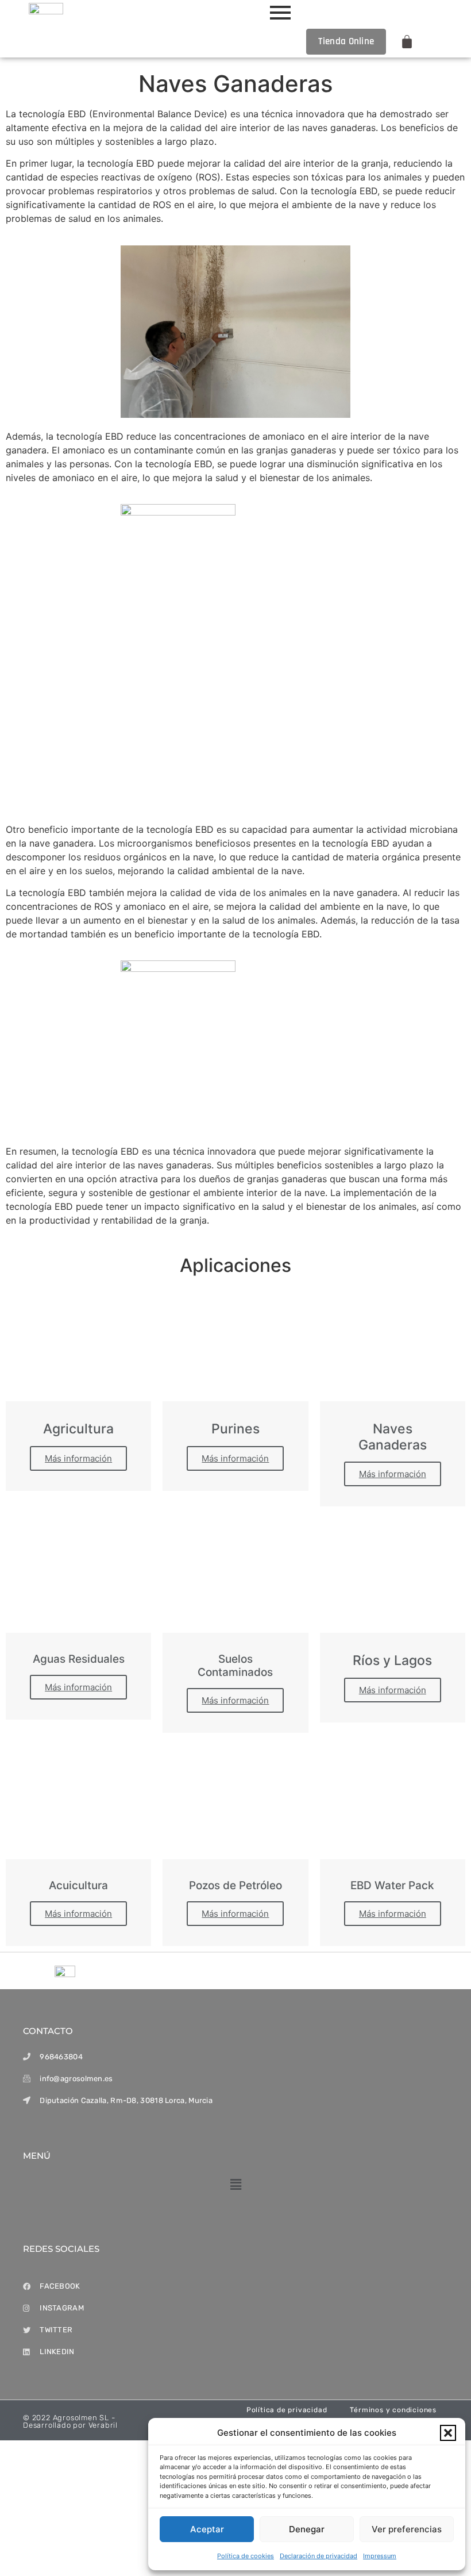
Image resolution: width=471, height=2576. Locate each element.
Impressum (380, 2556)
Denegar (307, 2529)
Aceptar (207, 2529)
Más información (78, 1458)
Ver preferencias (407, 2529)
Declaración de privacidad (318, 2556)
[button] (448, 2433)
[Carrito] (407, 42)
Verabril (103, 2425)
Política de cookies (246, 2556)
